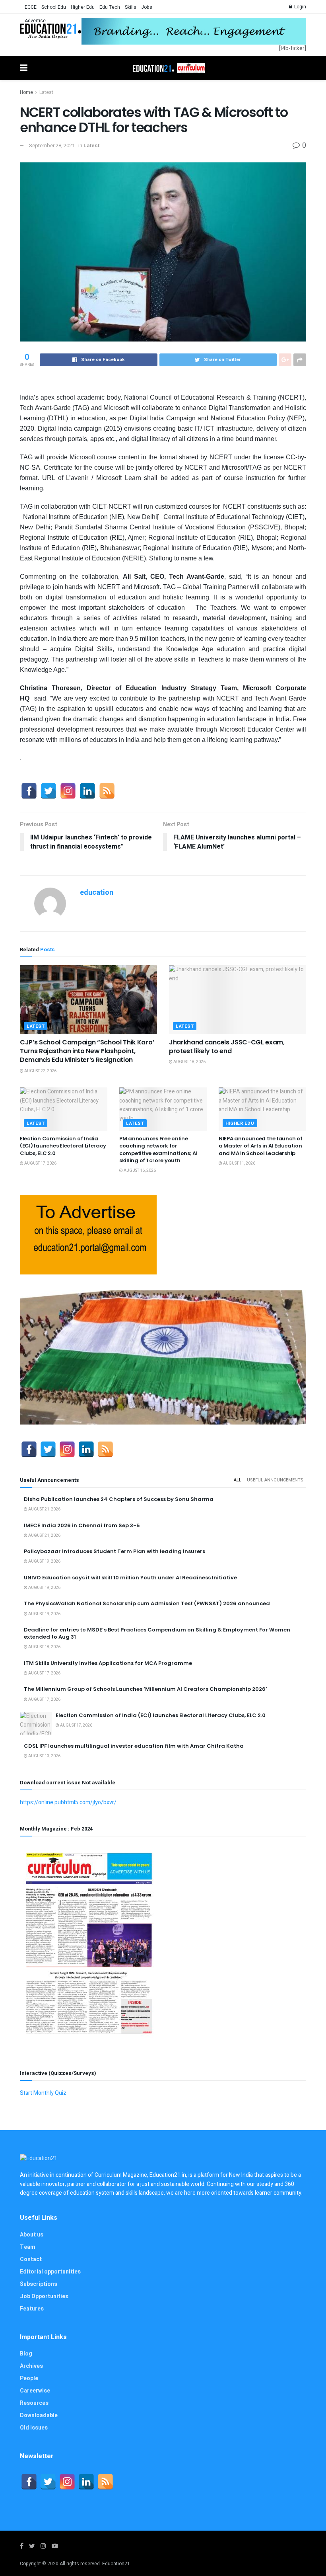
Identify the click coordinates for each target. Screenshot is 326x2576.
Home (26, 92)
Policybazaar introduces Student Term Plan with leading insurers (114, 1551)
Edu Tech (110, 7)
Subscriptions (39, 2284)
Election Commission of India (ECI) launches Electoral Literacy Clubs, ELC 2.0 (63, 1146)
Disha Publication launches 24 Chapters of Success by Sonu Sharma (119, 1499)
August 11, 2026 (239, 1163)
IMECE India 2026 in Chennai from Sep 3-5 (82, 1525)
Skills (131, 7)
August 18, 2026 (189, 1062)
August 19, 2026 (44, 1561)
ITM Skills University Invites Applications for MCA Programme (108, 1663)
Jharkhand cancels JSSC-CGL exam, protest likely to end (227, 1047)
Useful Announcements (275, 1480)
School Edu (54, 7)
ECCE (31, 7)
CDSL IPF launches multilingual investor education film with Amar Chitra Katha (134, 1746)
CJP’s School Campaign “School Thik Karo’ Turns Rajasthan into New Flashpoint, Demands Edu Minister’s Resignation (87, 1051)
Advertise (35, 21)
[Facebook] (29, 791)
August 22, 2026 (40, 1071)
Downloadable (39, 2415)
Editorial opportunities (50, 2272)
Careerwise (35, 2391)
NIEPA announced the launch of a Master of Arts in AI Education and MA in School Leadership (260, 1146)
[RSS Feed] (107, 791)
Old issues (34, 2428)
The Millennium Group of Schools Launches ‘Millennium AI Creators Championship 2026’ (146, 1689)
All (238, 1480)
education (97, 893)
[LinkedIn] (87, 791)
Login (300, 7)
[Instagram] (68, 791)
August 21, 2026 (44, 1509)
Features (32, 2309)
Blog (26, 2354)
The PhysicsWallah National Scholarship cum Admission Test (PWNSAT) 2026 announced (147, 1603)
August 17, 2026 (40, 1163)
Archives (31, 2366)
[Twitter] (49, 791)
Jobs (147, 7)
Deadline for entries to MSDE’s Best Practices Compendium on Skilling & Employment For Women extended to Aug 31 (157, 1633)
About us (32, 2235)
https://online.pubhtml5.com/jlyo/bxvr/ (68, 1802)
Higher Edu (83, 7)
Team (28, 2247)
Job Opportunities (44, 2296)
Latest (46, 92)
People (29, 2378)
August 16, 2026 (139, 1171)
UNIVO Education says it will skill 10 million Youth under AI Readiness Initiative (130, 1578)
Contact (31, 2259)
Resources (34, 2403)
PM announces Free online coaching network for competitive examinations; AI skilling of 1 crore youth (158, 1149)
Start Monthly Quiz (43, 2093)
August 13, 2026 (44, 1756)
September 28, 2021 (52, 145)
